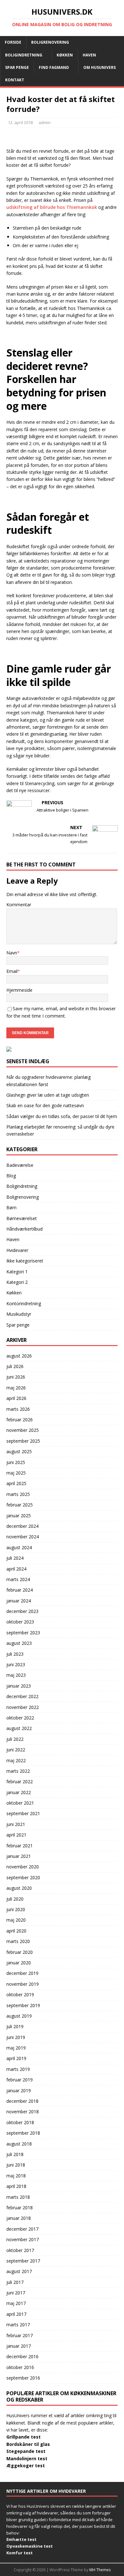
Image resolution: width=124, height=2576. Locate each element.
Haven (89, 55)
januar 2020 (19, 1963)
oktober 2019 (20, 1995)
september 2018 (23, 2133)
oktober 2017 (20, 2250)
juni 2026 (16, 1377)
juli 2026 (15, 1366)
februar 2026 (20, 1420)
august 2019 (19, 2016)
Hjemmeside (19, 990)
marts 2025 (18, 1494)
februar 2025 (20, 1505)
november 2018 (23, 2112)
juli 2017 (15, 2282)
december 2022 (22, 1696)
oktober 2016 (20, 2367)
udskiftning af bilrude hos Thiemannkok (52, 207)
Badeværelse (20, 1165)
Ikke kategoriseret (25, 1261)
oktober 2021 (20, 1803)
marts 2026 (18, 1409)
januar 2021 (19, 1856)
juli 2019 (15, 2026)
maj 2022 (16, 1760)
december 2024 (22, 1526)
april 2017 (16, 2314)
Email (12, 971)
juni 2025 (16, 1462)
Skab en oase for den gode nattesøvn (45, 1105)
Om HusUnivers (100, 67)
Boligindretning (24, 55)
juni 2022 (16, 1750)
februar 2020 (20, 1952)
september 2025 (23, 1441)
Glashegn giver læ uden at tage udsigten (48, 1095)
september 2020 (23, 1877)
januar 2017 (19, 2346)
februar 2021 (20, 1846)
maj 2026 (16, 1388)
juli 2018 (15, 2154)
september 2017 (23, 2261)
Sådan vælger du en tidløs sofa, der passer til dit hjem (62, 1116)
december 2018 (22, 2101)
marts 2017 (18, 2325)
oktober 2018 (20, 2122)
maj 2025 (16, 1473)
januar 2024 (19, 1601)
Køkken (65, 55)
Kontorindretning (24, 1303)
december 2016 (22, 2356)
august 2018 (19, 2144)
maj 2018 (16, 2176)
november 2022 (23, 1707)
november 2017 (23, 2239)
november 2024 (23, 1537)
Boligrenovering (50, 42)
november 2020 (23, 1867)
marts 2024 (18, 1579)
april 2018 (16, 2186)
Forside (13, 42)
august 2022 (19, 1728)
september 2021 (23, 1813)
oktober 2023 (20, 1622)
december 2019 (22, 1973)
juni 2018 (16, 2165)
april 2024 (16, 1569)
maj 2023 (16, 1675)
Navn (12, 953)
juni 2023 (16, 1664)
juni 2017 (16, 2293)
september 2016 (23, 2378)
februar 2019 (20, 2080)
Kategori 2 (17, 1282)
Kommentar (19, 905)
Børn (11, 1207)
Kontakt (15, 80)
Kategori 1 (17, 1272)
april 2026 (16, 1398)
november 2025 (23, 1430)
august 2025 (19, 1451)
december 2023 (22, 1611)
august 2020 (19, 1888)
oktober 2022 (20, 1718)
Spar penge (17, 67)
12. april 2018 (20, 122)
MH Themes (100, 2570)
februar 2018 (20, 2208)
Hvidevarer (17, 1250)
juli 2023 (15, 1654)
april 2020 (16, 1931)
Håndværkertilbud (24, 1229)
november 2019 (23, 1984)
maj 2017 (16, 2303)
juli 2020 (15, 1899)
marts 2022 (18, 1771)
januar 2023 (19, 1686)
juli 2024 (15, 1558)
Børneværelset (22, 1218)
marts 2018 (18, 2197)
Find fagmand (54, 67)
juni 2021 (16, 1824)
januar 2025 (19, 1516)
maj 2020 (16, 1920)
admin (45, 122)
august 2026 (19, 1356)
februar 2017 (20, 2335)
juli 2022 (15, 1739)
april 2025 (16, 1483)
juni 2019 (16, 2037)
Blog (11, 1176)
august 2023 (19, 1643)
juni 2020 (16, 1909)
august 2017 (19, 2271)
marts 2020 (18, 1941)
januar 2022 (19, 1792)
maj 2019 (16, 2048)
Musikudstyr (19, 1314)
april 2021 (16, 1835)
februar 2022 (20, 1781)
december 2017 (22, 2229)
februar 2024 (20, 1590)
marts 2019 (18, 2069)
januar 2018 (19, 2218)
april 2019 (16, 2058)
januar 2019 (19, 2090)
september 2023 (23, 1633)
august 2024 (19, 1547)
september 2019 (23, 2005)
